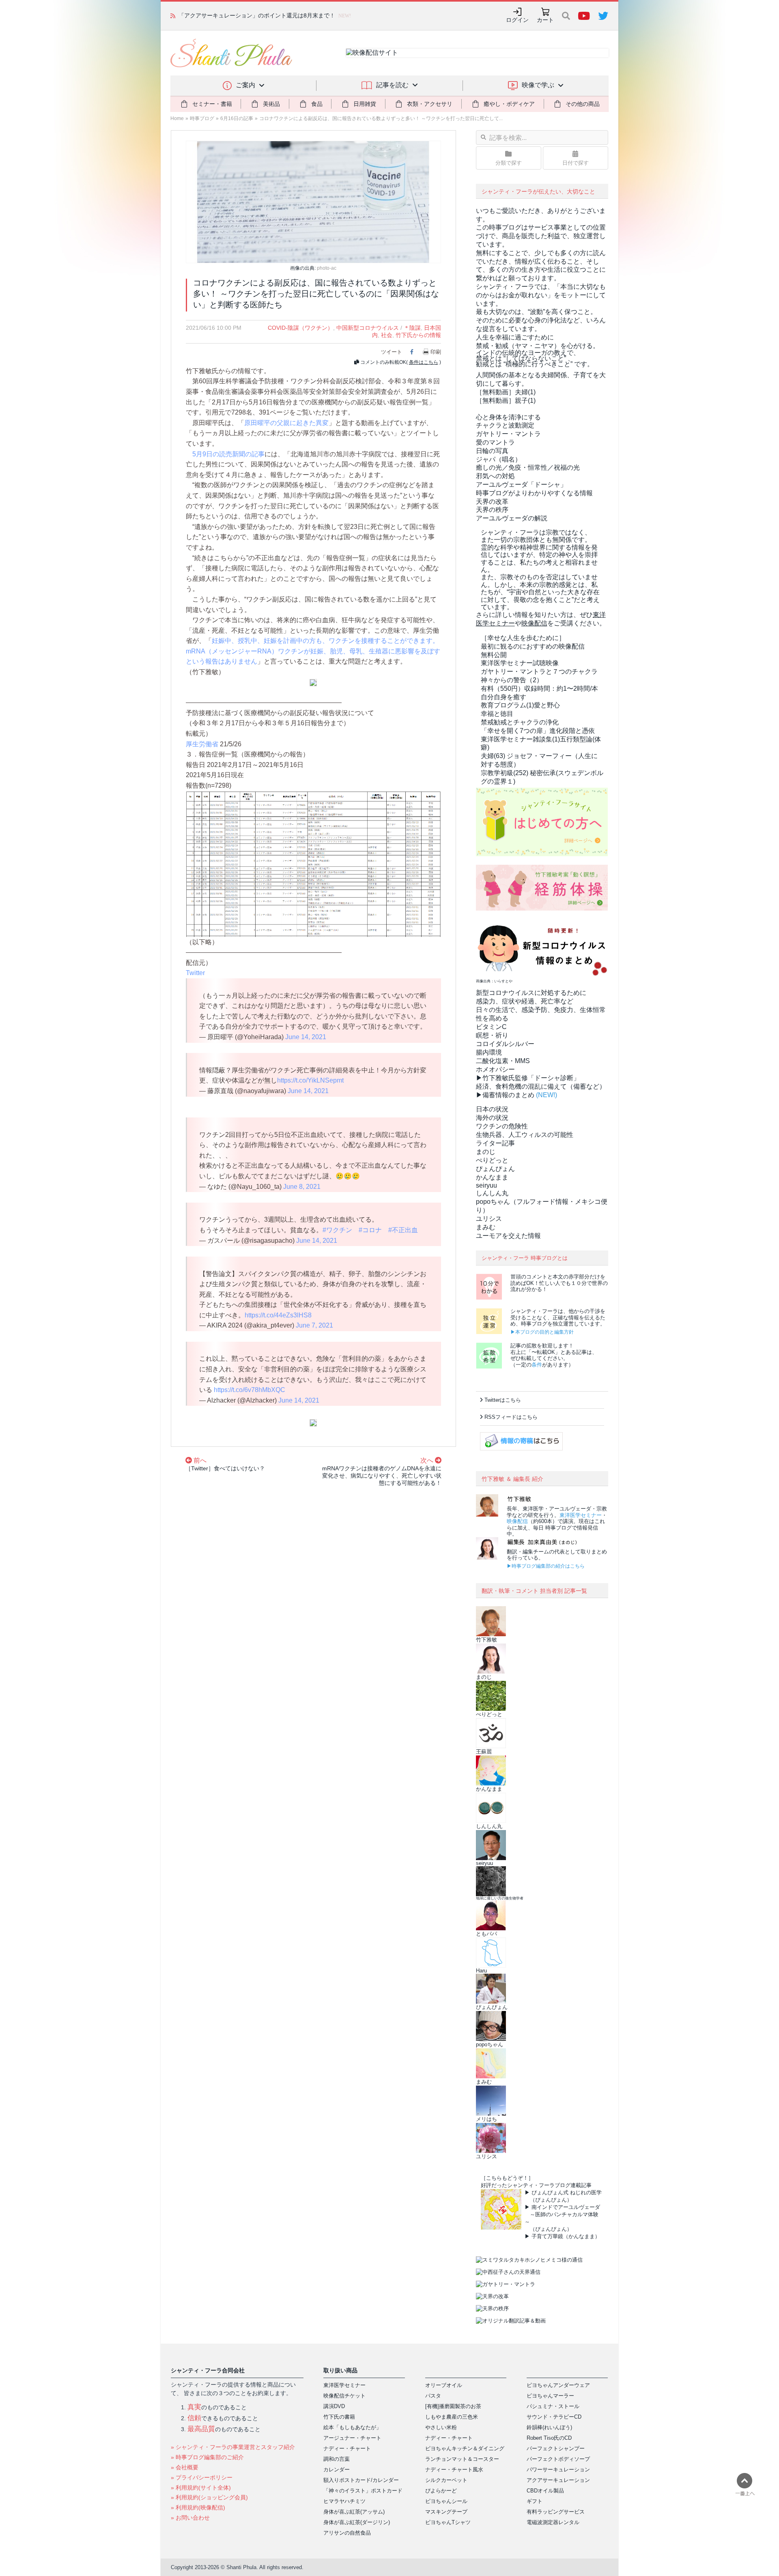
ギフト (535, 2501)
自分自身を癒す (504, 697)
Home (177, 118)
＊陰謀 (412, 328)
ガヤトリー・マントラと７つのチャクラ (539, 671)
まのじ (486, 1152)
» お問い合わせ (190, 2518)
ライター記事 (495, 1143)
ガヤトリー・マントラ (508, 434)
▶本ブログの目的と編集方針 (542, 1332)
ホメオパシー (495, 1069)
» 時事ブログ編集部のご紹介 (207, 2457)
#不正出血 (403, 1230)
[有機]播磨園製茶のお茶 (453, 2406)
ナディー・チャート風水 (454, 2470)
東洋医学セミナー (581, 1515)
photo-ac (327, 268)
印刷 (436, 352)
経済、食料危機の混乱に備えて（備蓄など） (541, 1086)
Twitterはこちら (503, 1400)
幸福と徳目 (497, 714)
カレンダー (337, 2470)
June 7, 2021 (314, 1325)
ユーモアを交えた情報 (508, 1236)
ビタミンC (491, 1027)
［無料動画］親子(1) (506, 401)
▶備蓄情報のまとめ (505, 1095)
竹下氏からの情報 (418, 335)
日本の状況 (492, 1109)
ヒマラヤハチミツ (344, 2501)
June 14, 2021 (306, 1037)
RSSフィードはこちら (511, 1417)
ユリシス (489, 1219)
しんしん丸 (492, 1193)
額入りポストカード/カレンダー (361, 2480)
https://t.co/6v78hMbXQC (250, 1390)
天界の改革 (492, 502)
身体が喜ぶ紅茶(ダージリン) (357, 2522)
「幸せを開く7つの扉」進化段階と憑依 (538, 731)
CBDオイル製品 (545, 2491)
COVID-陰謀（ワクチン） (300, 328)
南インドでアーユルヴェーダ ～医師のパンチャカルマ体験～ (562, 2214)
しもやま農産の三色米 (452, 2417)
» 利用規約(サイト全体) (201, 2488)
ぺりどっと (492, 1160)
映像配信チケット (344, 2396)
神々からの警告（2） (512, 680)
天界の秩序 (492, 510)
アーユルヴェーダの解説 (512, 518)
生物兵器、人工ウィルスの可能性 (525, 1135)
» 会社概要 (185, 2467)
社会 (387, 335)
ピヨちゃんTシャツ (448, 2522)
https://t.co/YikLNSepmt (310, 1080)
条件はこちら (424, 362)
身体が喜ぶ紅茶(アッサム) (354, 2512)
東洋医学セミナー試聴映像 (520, 663)
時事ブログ (202, 118)
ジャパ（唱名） (499, 459)
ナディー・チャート (347, 2448)
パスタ (433, 2396)
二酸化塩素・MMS (503, 1061)
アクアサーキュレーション (558, 2480)
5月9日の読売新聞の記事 (228, 454)
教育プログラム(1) (520, 705)
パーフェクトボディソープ (558, 2459)
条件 (537, 1365)
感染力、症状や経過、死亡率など (525, 1001)
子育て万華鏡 (547, 2236)
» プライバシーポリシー (202, 2477)
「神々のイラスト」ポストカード (363, 2491)
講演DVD (334, 2406)
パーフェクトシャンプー (556, 2448)
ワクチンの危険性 (502, 1126)
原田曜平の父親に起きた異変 (286, 423)
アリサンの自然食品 (347, 2533)
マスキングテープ (446, 2512)
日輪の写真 (492, 451)
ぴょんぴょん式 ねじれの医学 (567, 2193)
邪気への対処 (495, 476)
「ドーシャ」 (521, 484)
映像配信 (517, 1521)
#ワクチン (337, 1230)
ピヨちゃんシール (446, 2501)
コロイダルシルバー (505, 1044)
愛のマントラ (495, 442)
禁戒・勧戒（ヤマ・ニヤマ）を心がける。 (538, 346)
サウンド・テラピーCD (554, 2417)
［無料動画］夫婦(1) (506, 392)
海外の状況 (492, 1118)
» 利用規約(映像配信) (198, 2507)
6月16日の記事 (237, 118)
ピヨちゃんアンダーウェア (558, 2385)
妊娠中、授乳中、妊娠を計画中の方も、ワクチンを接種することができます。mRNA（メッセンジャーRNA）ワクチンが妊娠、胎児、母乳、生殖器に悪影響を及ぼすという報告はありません (313, 651)
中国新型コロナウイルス (368, 328)
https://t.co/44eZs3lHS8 (278, 1315)
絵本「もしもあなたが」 (352, 2427)
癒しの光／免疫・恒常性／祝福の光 (528, 467)
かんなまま (492, 1177)
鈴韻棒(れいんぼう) (549, 2427)
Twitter (195, 973)
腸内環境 (489, 1052)
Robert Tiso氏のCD (549, 2438)
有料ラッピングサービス (556, 2512)
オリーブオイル (444, 2385)
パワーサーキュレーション (558, 2470)
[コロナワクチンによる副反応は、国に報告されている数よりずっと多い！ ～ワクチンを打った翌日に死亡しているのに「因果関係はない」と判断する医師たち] (313, 201)
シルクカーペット (446, 2480)
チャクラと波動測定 (505, 425)
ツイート (392, 352)
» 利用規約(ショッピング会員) (209, 2497)
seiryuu (486, 1185)
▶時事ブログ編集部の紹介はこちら (546, 1566)
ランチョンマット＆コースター (462, 2459)
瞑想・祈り (492, 1035)
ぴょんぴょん (495, 1169)
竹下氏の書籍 (339, 2417)
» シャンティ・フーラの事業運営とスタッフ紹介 (233, 2447)
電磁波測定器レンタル (553, 2522)
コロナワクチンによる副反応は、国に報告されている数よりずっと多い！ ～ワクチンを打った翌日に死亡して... (381, 118)
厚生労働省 (202, 744)
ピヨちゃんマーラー (550, 2396)
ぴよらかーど (441, 2491)
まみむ (486, 1227)
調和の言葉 (337, 2459)
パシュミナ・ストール (553, 2406)
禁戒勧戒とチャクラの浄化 (520, 722)
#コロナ (370, 1230)
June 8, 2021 (302, 1187)
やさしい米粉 (441, 2427)
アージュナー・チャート (352, 2438)
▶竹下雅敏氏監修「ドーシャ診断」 (528, 1078)
